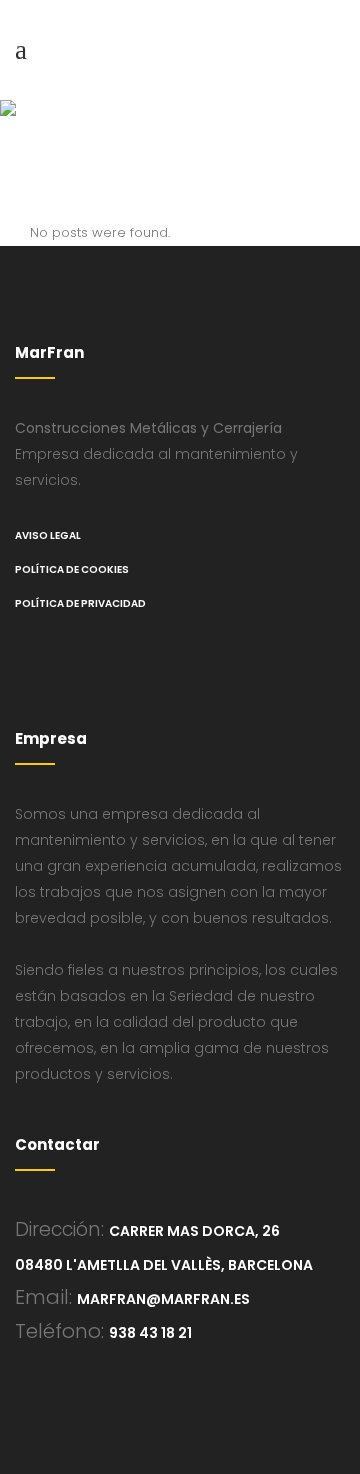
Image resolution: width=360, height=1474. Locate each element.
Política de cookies (72, 569)
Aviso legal (48, 535)
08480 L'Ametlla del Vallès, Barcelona (164, 1265)
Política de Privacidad (80, 603)
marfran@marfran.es (163, 1299)
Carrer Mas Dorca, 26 (194, 1231)
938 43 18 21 (150, 1333)
